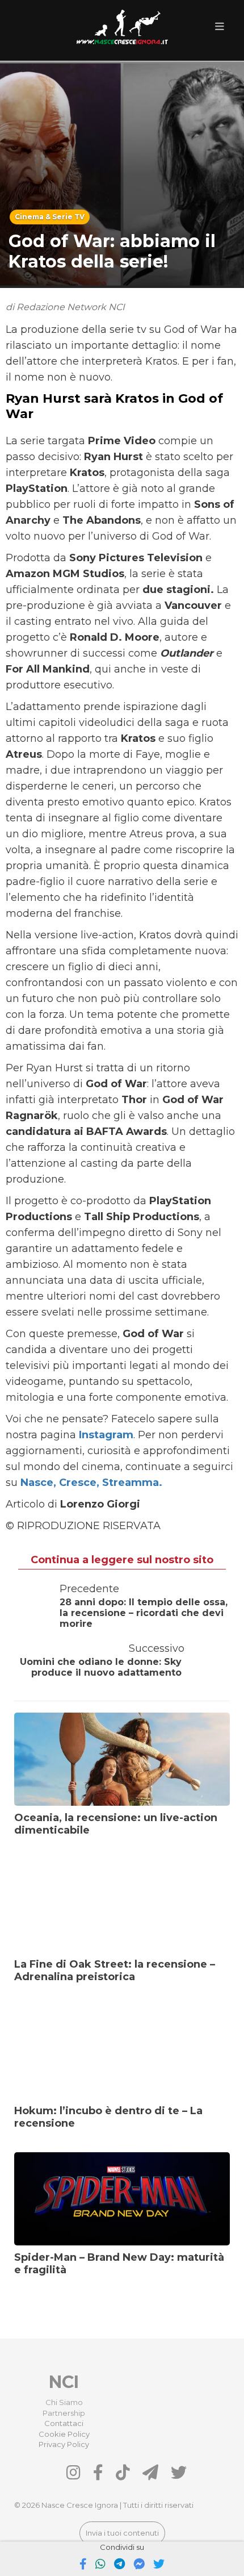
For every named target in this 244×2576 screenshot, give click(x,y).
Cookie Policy (64, 2434)
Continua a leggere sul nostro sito (122, 1560)
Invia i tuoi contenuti (122, 2533)
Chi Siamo (64, 2402)
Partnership (64, 2413)
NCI (64, 2382)
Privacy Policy (64, 2444)
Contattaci (64, 2423)
